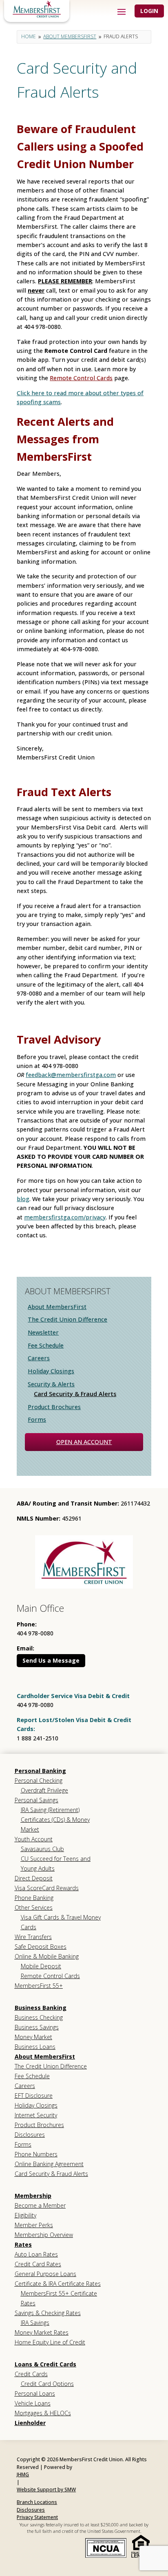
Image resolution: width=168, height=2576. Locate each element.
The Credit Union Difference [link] (67, 1319)
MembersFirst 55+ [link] (39, 1986)
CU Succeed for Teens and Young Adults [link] (56, 1864)
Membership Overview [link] (44, 2235)
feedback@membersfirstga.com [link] (71, 1075)
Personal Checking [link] (39, 1780)
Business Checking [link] (39, 2017)
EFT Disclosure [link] (34, 2096)
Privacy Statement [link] (37, 2517)
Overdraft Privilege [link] (44, 1790)
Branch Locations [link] (37, 2502)
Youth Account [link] (34, 1839)
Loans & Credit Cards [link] (45, 2364)
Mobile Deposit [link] (41, 1966)
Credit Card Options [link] (47, 2384)
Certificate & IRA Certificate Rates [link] (58, 2284)
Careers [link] (39, 1358)
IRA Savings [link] (35, 2323)
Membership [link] (33, 2196)
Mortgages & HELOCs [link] (43, 2413)
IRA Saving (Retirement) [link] (50, 1810)
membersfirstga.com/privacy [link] (65, 1217)
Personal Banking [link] (40, 1771)
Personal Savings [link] (36, 1800)
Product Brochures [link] (54, 1407)
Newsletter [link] (43, 1332)
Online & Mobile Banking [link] (47, 1956)
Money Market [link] (33, 2037)
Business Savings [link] (37, 2027)
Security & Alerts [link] (51, 1384)
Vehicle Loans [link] (33, 2403)
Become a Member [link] (40, 2205)
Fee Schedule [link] (46, 1345)
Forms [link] (37, 1419)
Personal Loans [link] (35, 2393)
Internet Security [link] (36, 2115)
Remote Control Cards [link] (81, 378)
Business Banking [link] (41, 2008)
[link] (37, 9)
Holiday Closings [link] (51, 1371)
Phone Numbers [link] (36, 2154)
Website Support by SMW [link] (46, 2490)
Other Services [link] (34, 1907)
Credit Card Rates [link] (38, 2264)
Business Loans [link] (35, 2047)
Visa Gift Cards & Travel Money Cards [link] (61, 1922)
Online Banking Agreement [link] (49, 2164)
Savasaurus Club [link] (42, 1849)
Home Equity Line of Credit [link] (50, 2342)
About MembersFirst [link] (57, 1307)
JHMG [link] (23, 2474)
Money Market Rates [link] (42, 2332)
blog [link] (23, 1199)
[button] (122, 11)
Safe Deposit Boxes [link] (41, 1947)
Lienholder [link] (30, 2423)
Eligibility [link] (25, 2215)
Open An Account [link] (84, 1442)
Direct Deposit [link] (34, 1878)
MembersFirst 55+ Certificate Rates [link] (59, 2298)
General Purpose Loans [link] (45, 2274)
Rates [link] (23, 2244)
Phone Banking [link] (34, 1898)
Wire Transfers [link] (33, 1937)
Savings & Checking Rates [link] (48, 2313)
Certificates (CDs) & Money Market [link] (55, 1824)
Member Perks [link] (34, 2225)
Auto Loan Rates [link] (36, 2254)
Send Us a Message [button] (51, 1660)
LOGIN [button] (149, 11)
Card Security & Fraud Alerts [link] (75, 1394)
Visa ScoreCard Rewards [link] (47, 1888)
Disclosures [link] (30, 2135)
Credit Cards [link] (31, 2374)
